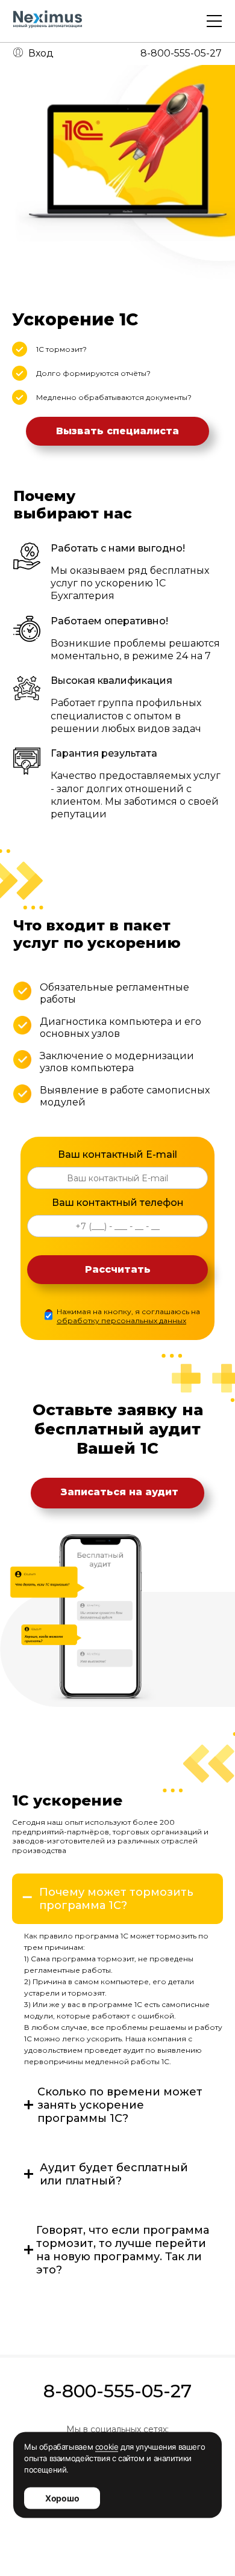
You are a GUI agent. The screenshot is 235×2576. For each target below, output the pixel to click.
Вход (41, 53)
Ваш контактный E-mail (117, 1154)
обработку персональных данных (121, 1320)
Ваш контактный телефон (118, 1203)
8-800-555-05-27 (181, 53)
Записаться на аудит (120, 1492)
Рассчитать (118, 1269)
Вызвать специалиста (117, 431)
